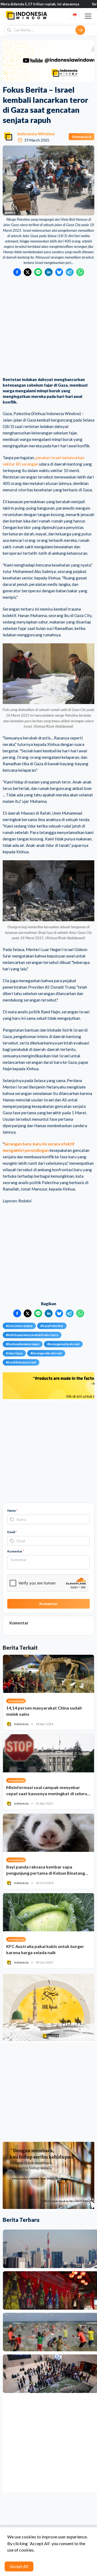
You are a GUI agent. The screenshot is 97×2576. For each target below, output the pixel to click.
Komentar (16, 1551)
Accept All (19, 2566)
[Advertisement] (48, 327)
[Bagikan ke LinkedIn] (49, 272)
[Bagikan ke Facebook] (17, 272)
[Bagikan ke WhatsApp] (80, 272)
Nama (12, 1510)
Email (12, 1532)
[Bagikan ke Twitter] (28, 272)
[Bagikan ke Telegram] (70, 272)
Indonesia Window (36, 134)
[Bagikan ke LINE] (38, 272)
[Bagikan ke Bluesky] (59, 272)
